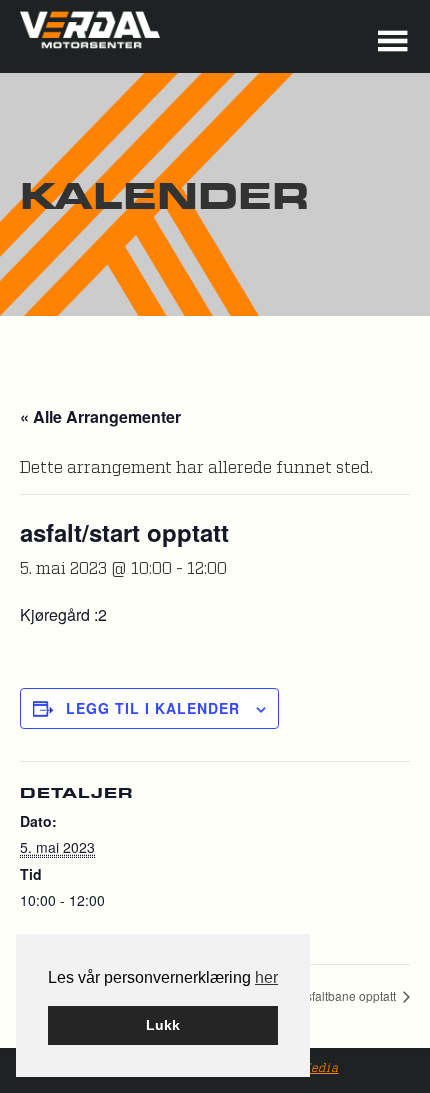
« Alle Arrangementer (100, 416)
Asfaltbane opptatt (348, 995)
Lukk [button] (163, 1025)
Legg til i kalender (153, 708)
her (266, 977)
